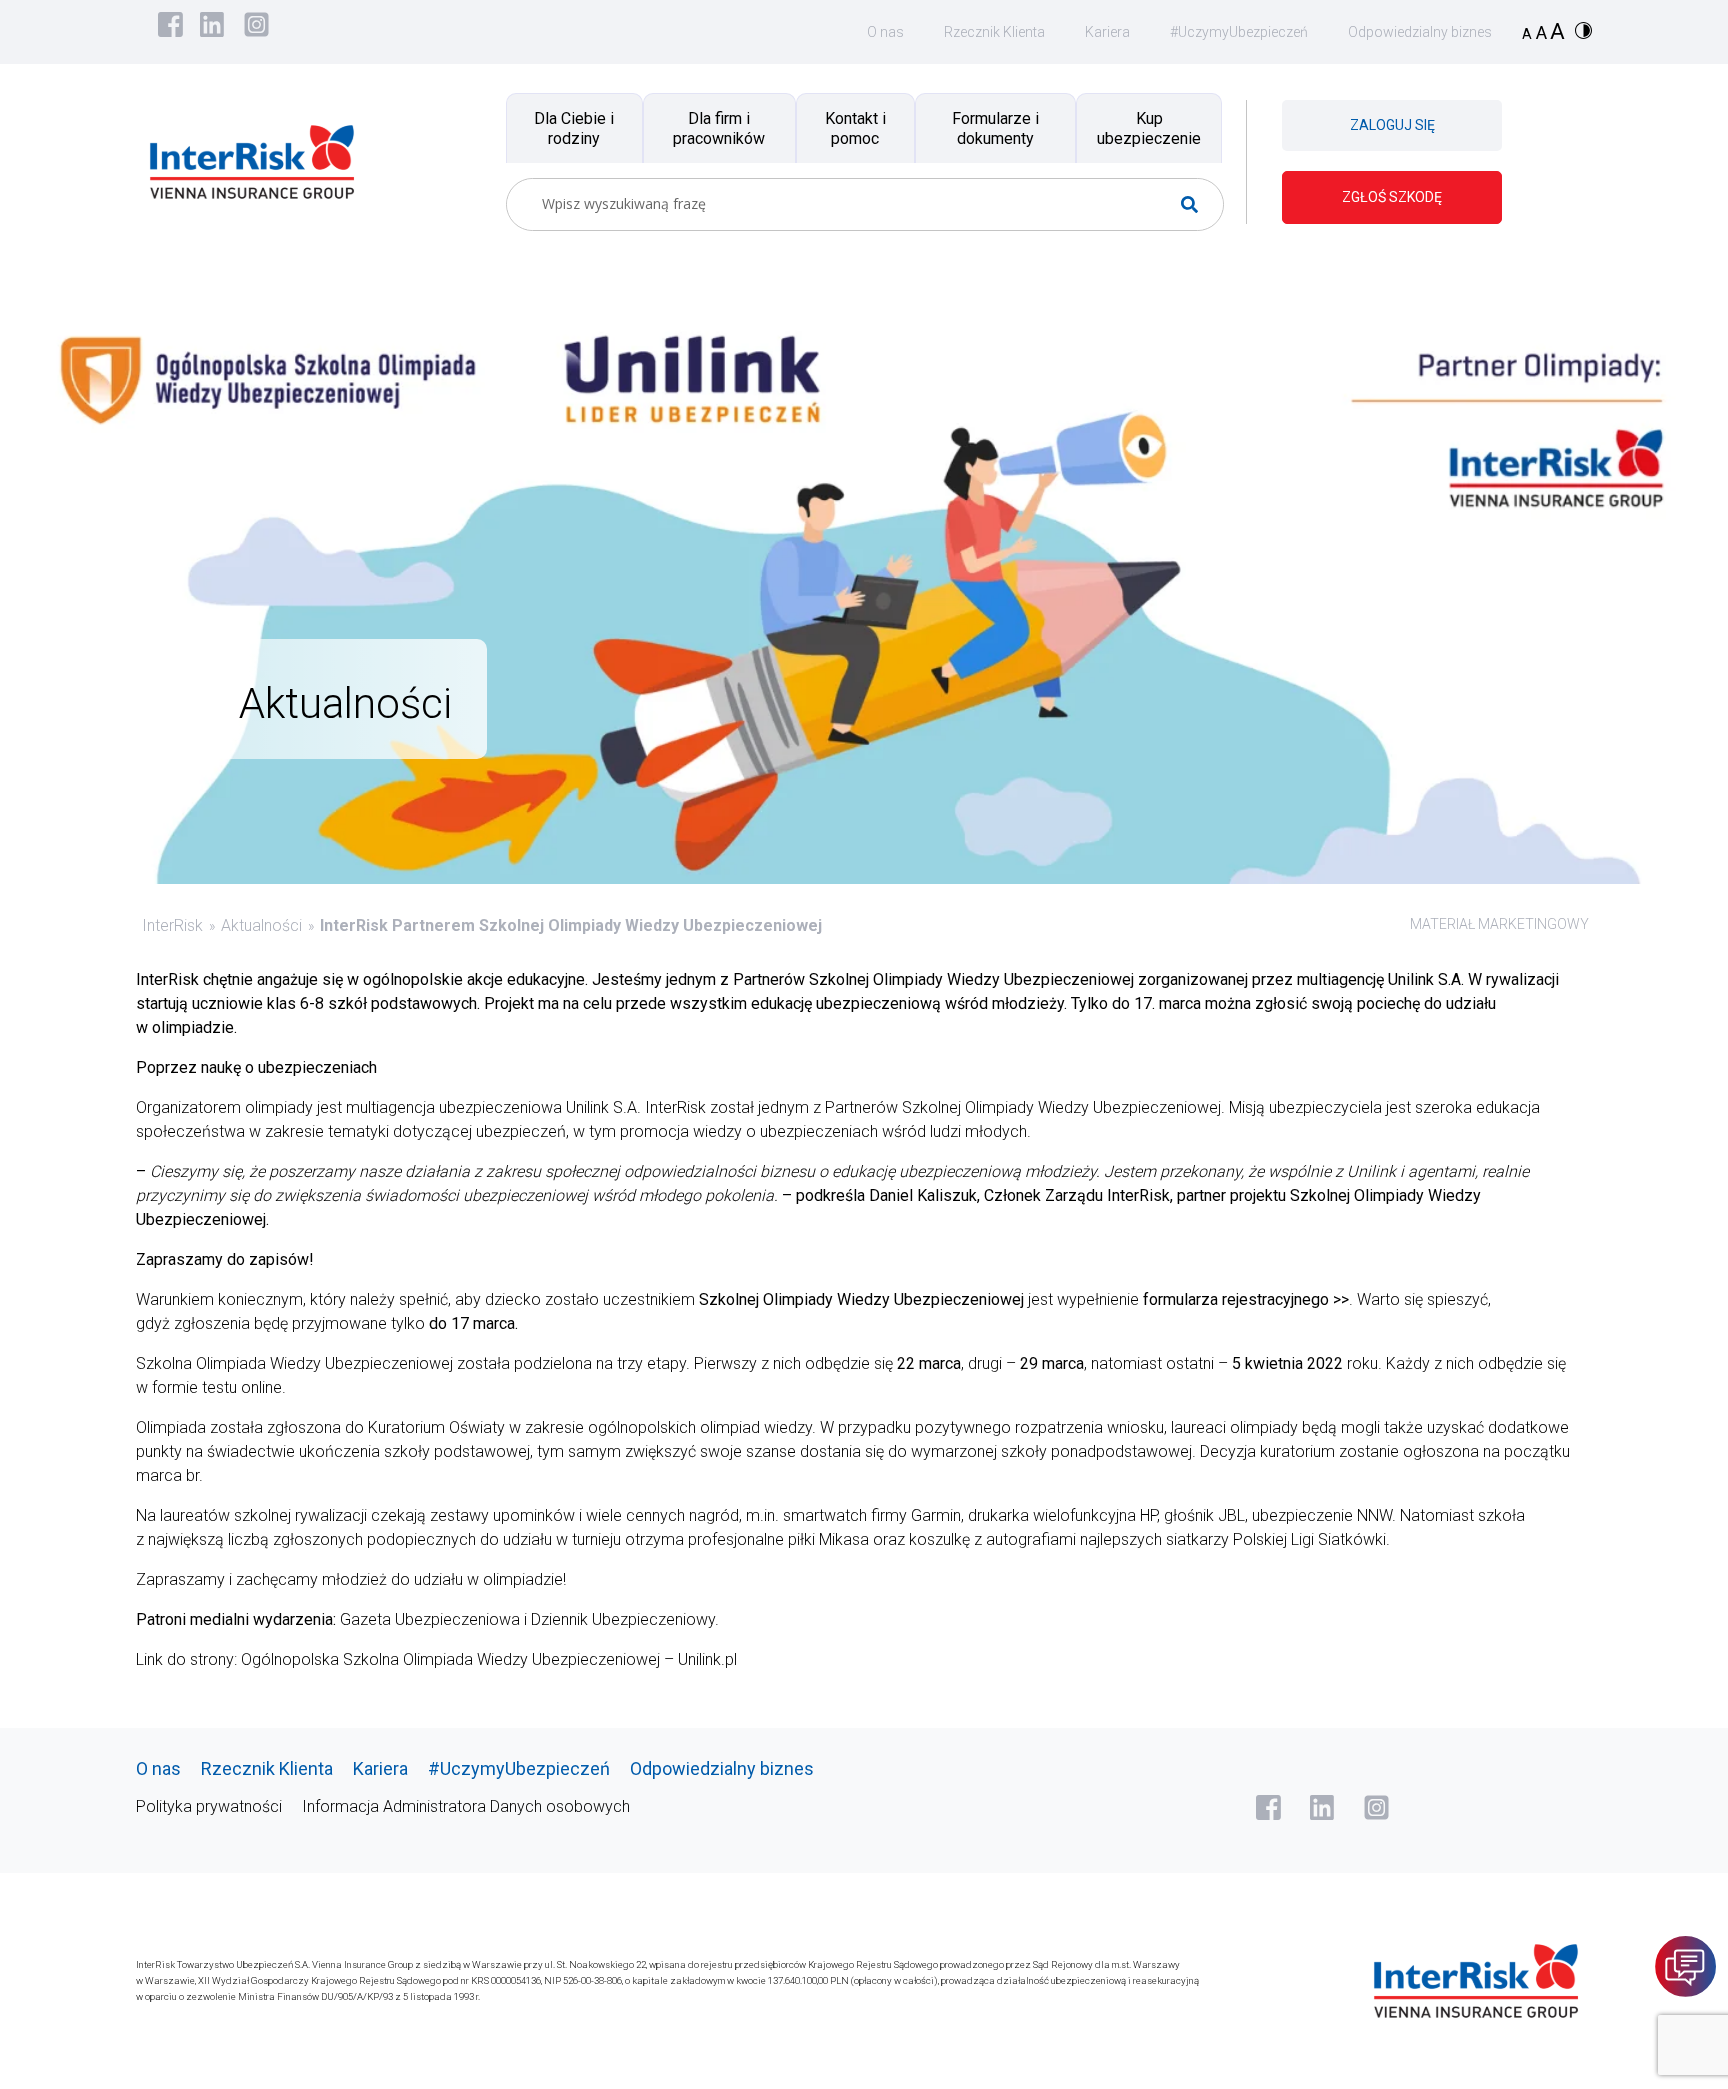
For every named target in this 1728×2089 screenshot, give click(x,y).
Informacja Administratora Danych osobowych (466, 1806)
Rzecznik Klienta (994, 32)
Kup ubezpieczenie (1149, 128)
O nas (885, 32)
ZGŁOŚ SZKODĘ (1392, 197)
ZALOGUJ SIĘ (1392, 125)
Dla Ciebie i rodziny (574, 128)
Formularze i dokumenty (995, 128)
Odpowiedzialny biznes (1420, 32)
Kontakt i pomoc (855, 128)
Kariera (1107, 32)
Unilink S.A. (603, 1107)
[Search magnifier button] (1197, 204)
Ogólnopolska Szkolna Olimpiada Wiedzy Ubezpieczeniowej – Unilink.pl (489, 1659)
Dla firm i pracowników (719, 128)
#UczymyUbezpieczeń (1239, 32)
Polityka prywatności (209, 1806)
